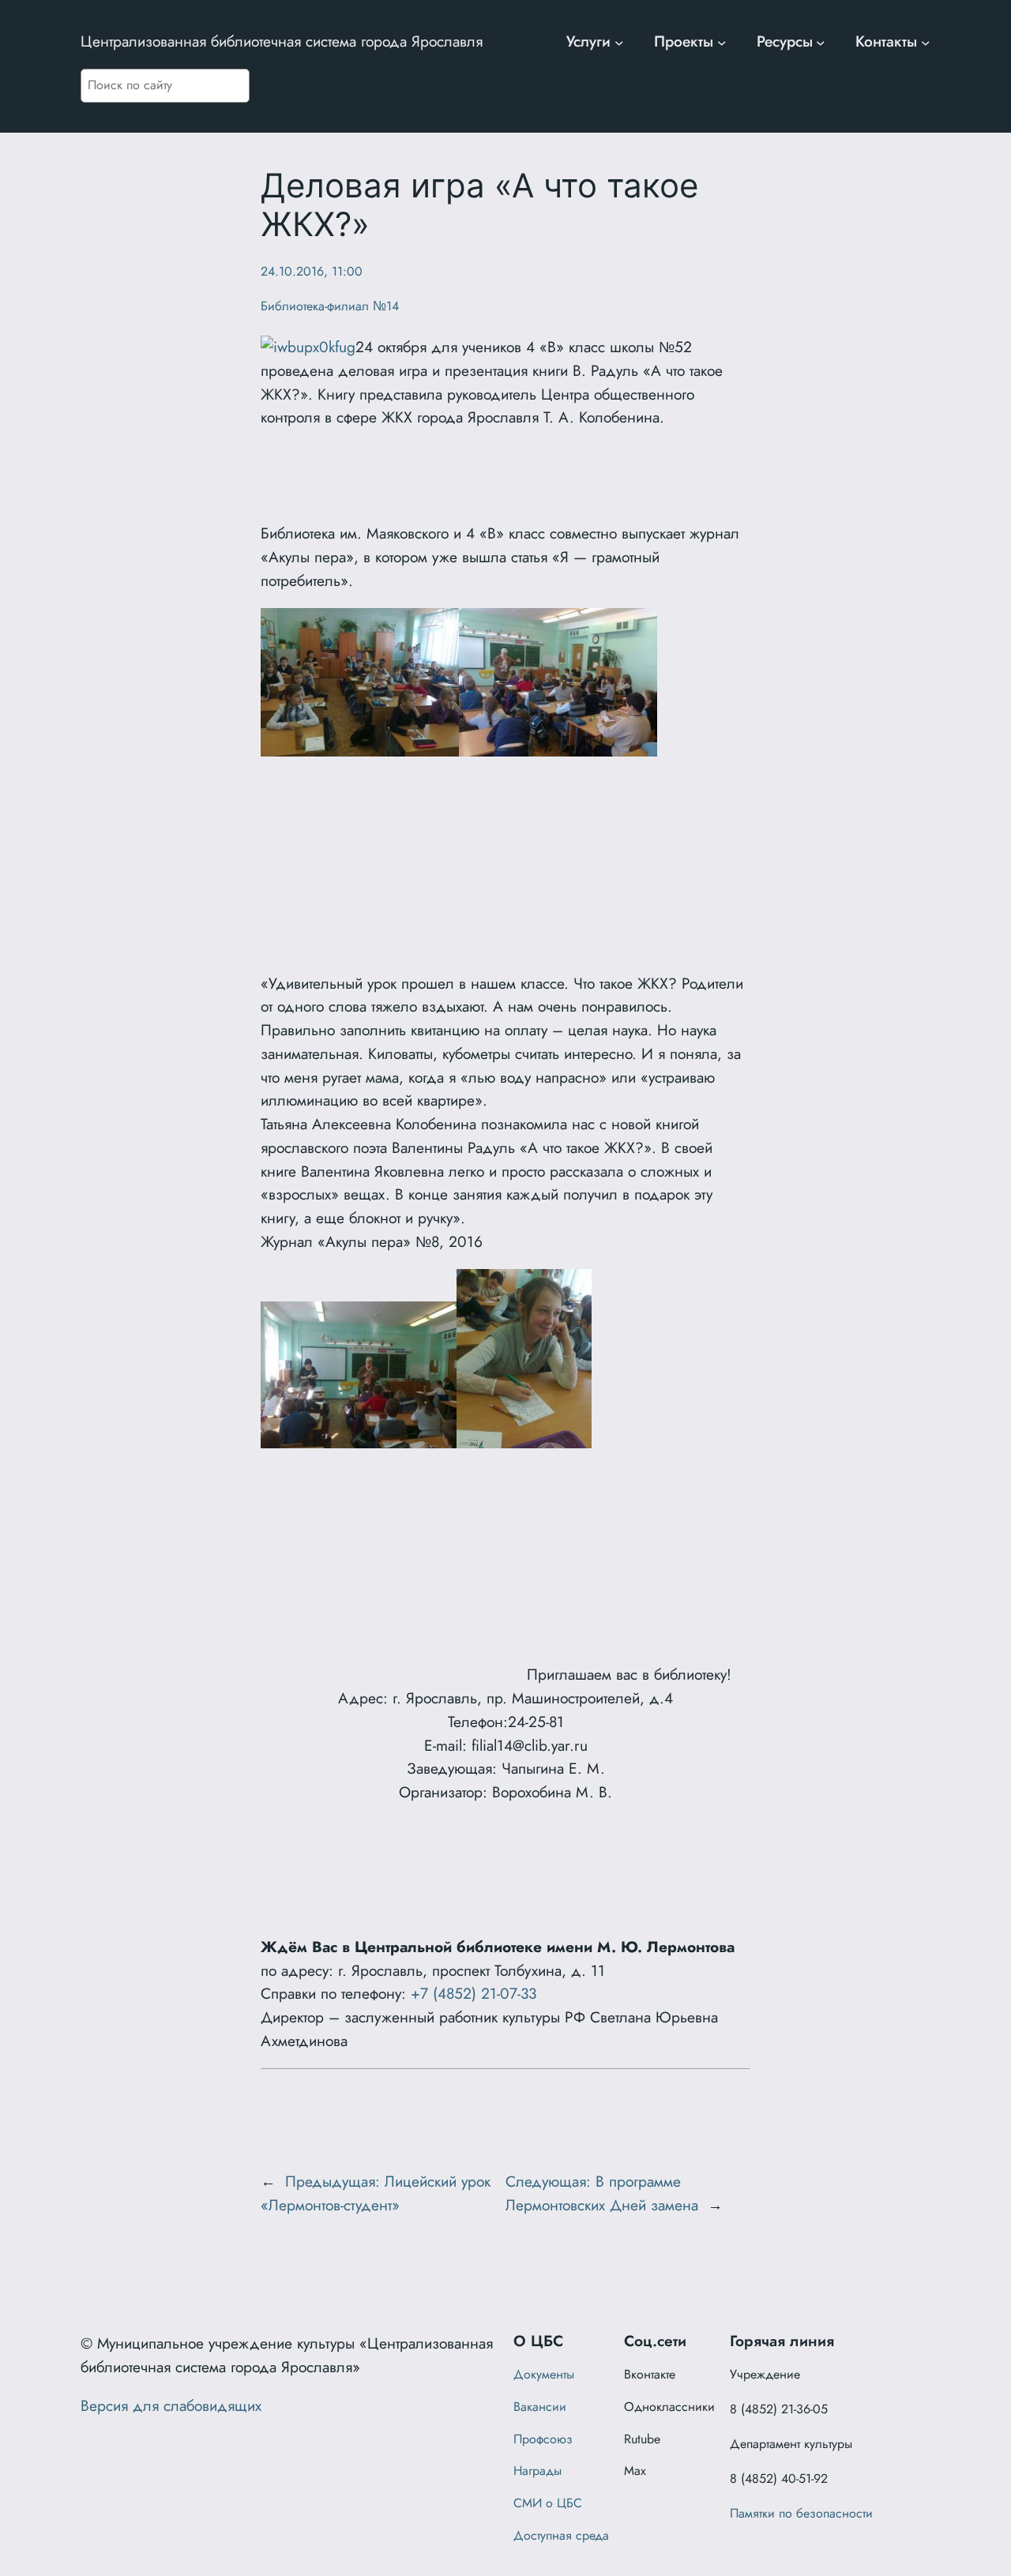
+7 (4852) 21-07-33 (474, 1993)
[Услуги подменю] (619, 42)
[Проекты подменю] (722, 42)
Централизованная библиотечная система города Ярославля (282, 41)
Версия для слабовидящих (171, 2405)
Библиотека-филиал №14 (330, 306)
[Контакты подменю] (926, 42)
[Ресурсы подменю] (821, 42)
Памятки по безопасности (801, 2513)
